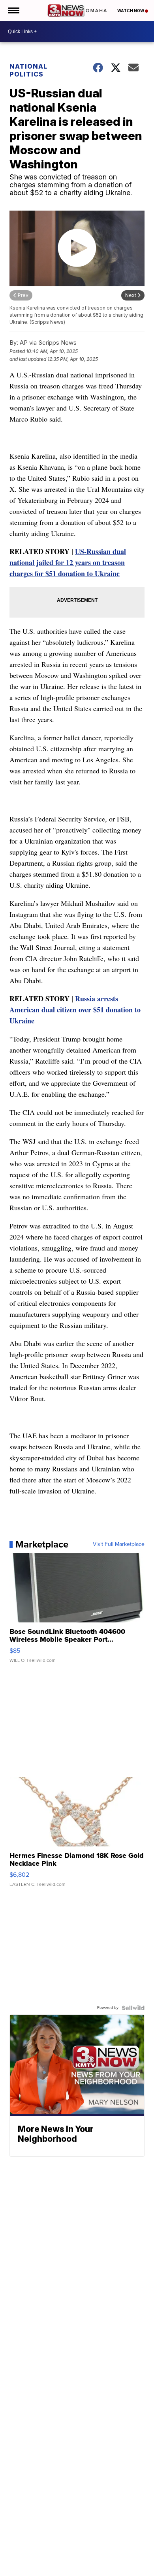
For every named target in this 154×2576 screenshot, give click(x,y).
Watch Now (131, 11)
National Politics (28, 70)
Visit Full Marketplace (119, 1544)
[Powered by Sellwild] (133, 2008)
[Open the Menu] (13, 10)
